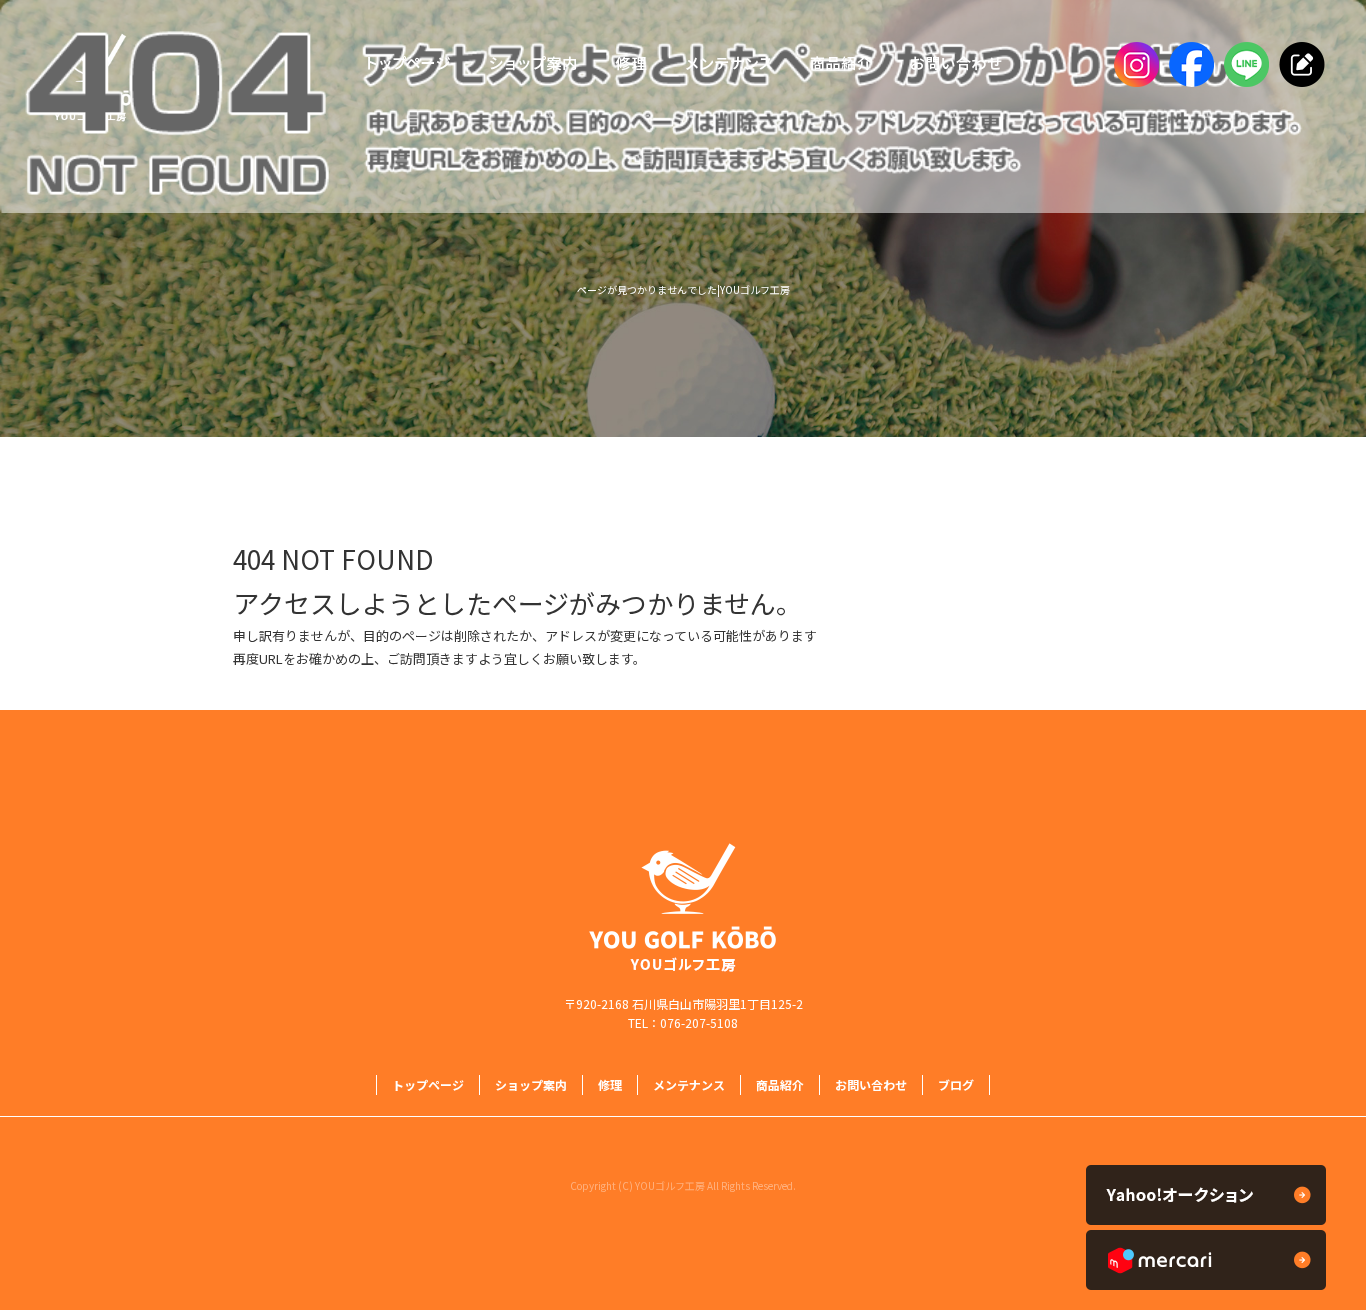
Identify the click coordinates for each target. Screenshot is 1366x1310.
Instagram (1133, 65)
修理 (630, 65)
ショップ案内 (533, 65)
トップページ (403, 65)
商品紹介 (838, 65)
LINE (1243, 65)
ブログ (956, 1084)
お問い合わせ (960, 65)
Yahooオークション (1206, 1195)
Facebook (1188, 65)
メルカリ (1206, 1260)
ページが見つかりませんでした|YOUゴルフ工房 (683, 289)
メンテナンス (728, 65)
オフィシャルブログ (1298, 65)
